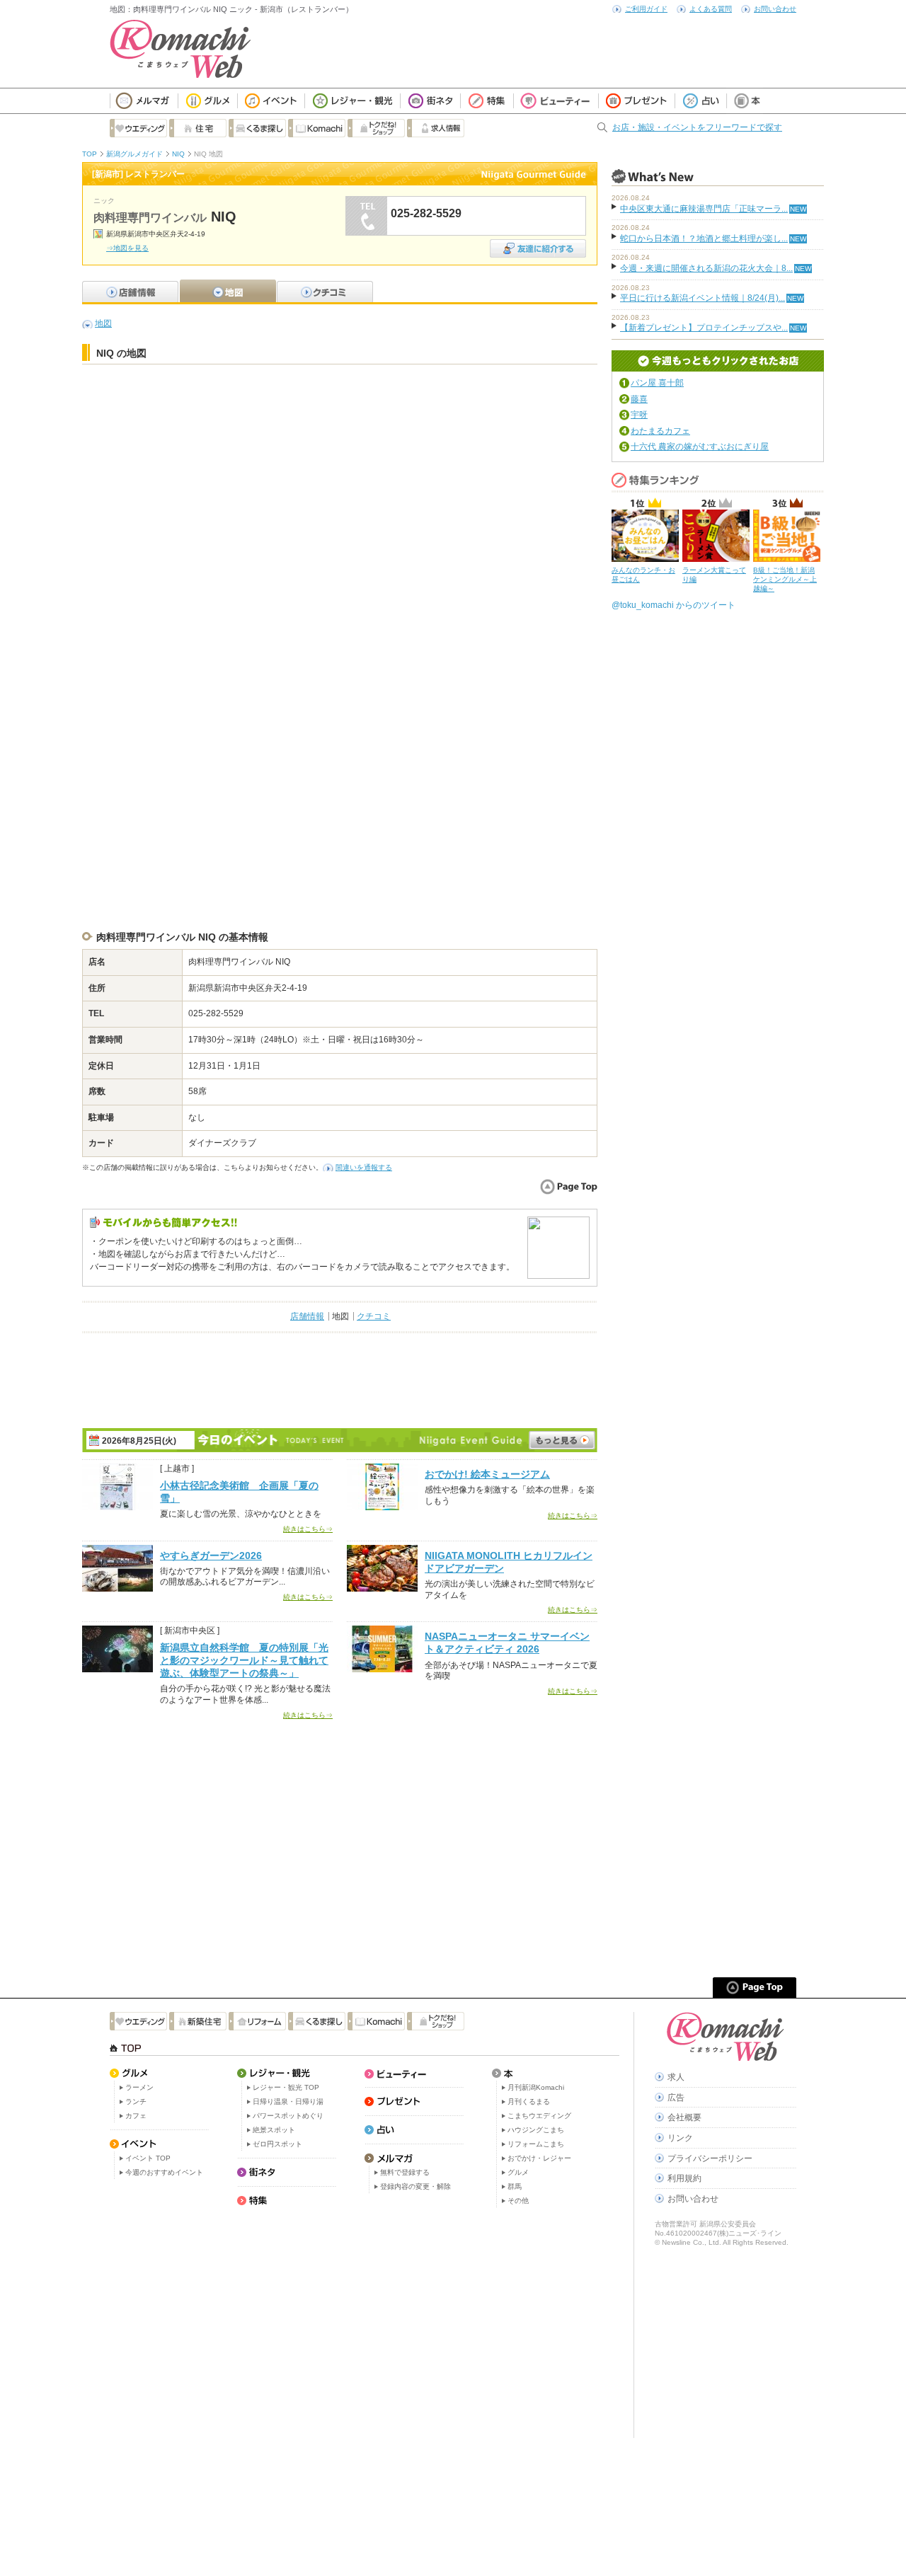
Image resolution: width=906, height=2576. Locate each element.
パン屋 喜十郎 (657, 383)
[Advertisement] (340, 407)
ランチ (136, 2101)
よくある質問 (711, 9)
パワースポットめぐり (288, 2116)
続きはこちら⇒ (308, 1529)
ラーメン (139, 2087)
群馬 (515, 2186)
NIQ (178, 154)
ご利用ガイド (646, 9)
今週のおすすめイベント (164, 2172)
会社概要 (684, 2117)
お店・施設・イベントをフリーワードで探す (697, 127)
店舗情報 (307, 1316)
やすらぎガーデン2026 (211, 1556)
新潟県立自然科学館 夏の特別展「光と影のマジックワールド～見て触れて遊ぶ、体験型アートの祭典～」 (244, 1660)
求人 (676, 2077)
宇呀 (639, 415)
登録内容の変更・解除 (415, 2186)
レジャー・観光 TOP (286, 2087)
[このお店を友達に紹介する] (538, 244)
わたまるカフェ (660, 431)
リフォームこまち (536, 2144)
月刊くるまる (529, 2101)
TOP (90, 154)
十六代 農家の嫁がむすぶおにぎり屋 (700, 447)
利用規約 (684, 2178)
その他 (518, 2201)
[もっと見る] (562, 1440)
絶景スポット (274, 2130)
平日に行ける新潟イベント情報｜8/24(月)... (703, 298)
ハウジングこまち (536, 2130)
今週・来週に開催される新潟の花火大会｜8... (706, 268)
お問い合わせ (775, 9)
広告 (676, 2098)
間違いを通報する (364, 1167)
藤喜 (639, 399)
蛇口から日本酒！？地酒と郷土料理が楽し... (704, 238)
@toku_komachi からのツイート (673, 605)
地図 (103, 323)
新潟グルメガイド (134, 154)
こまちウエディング (539, 2116)
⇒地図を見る (127, 248)
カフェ (136, 2116)
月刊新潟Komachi (536, 2087)
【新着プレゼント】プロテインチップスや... (704, 328)
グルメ (518, 2172)
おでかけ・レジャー (539, 2158)
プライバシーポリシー (710, 2158)
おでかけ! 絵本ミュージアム (487, 1474)
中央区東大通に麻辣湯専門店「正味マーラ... (704, 209)
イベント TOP (148, 2158)
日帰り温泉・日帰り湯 (288, 2101)
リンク (680, 2138)
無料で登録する (405, 2172)
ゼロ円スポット (277, 2144)
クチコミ (374, 1316)
